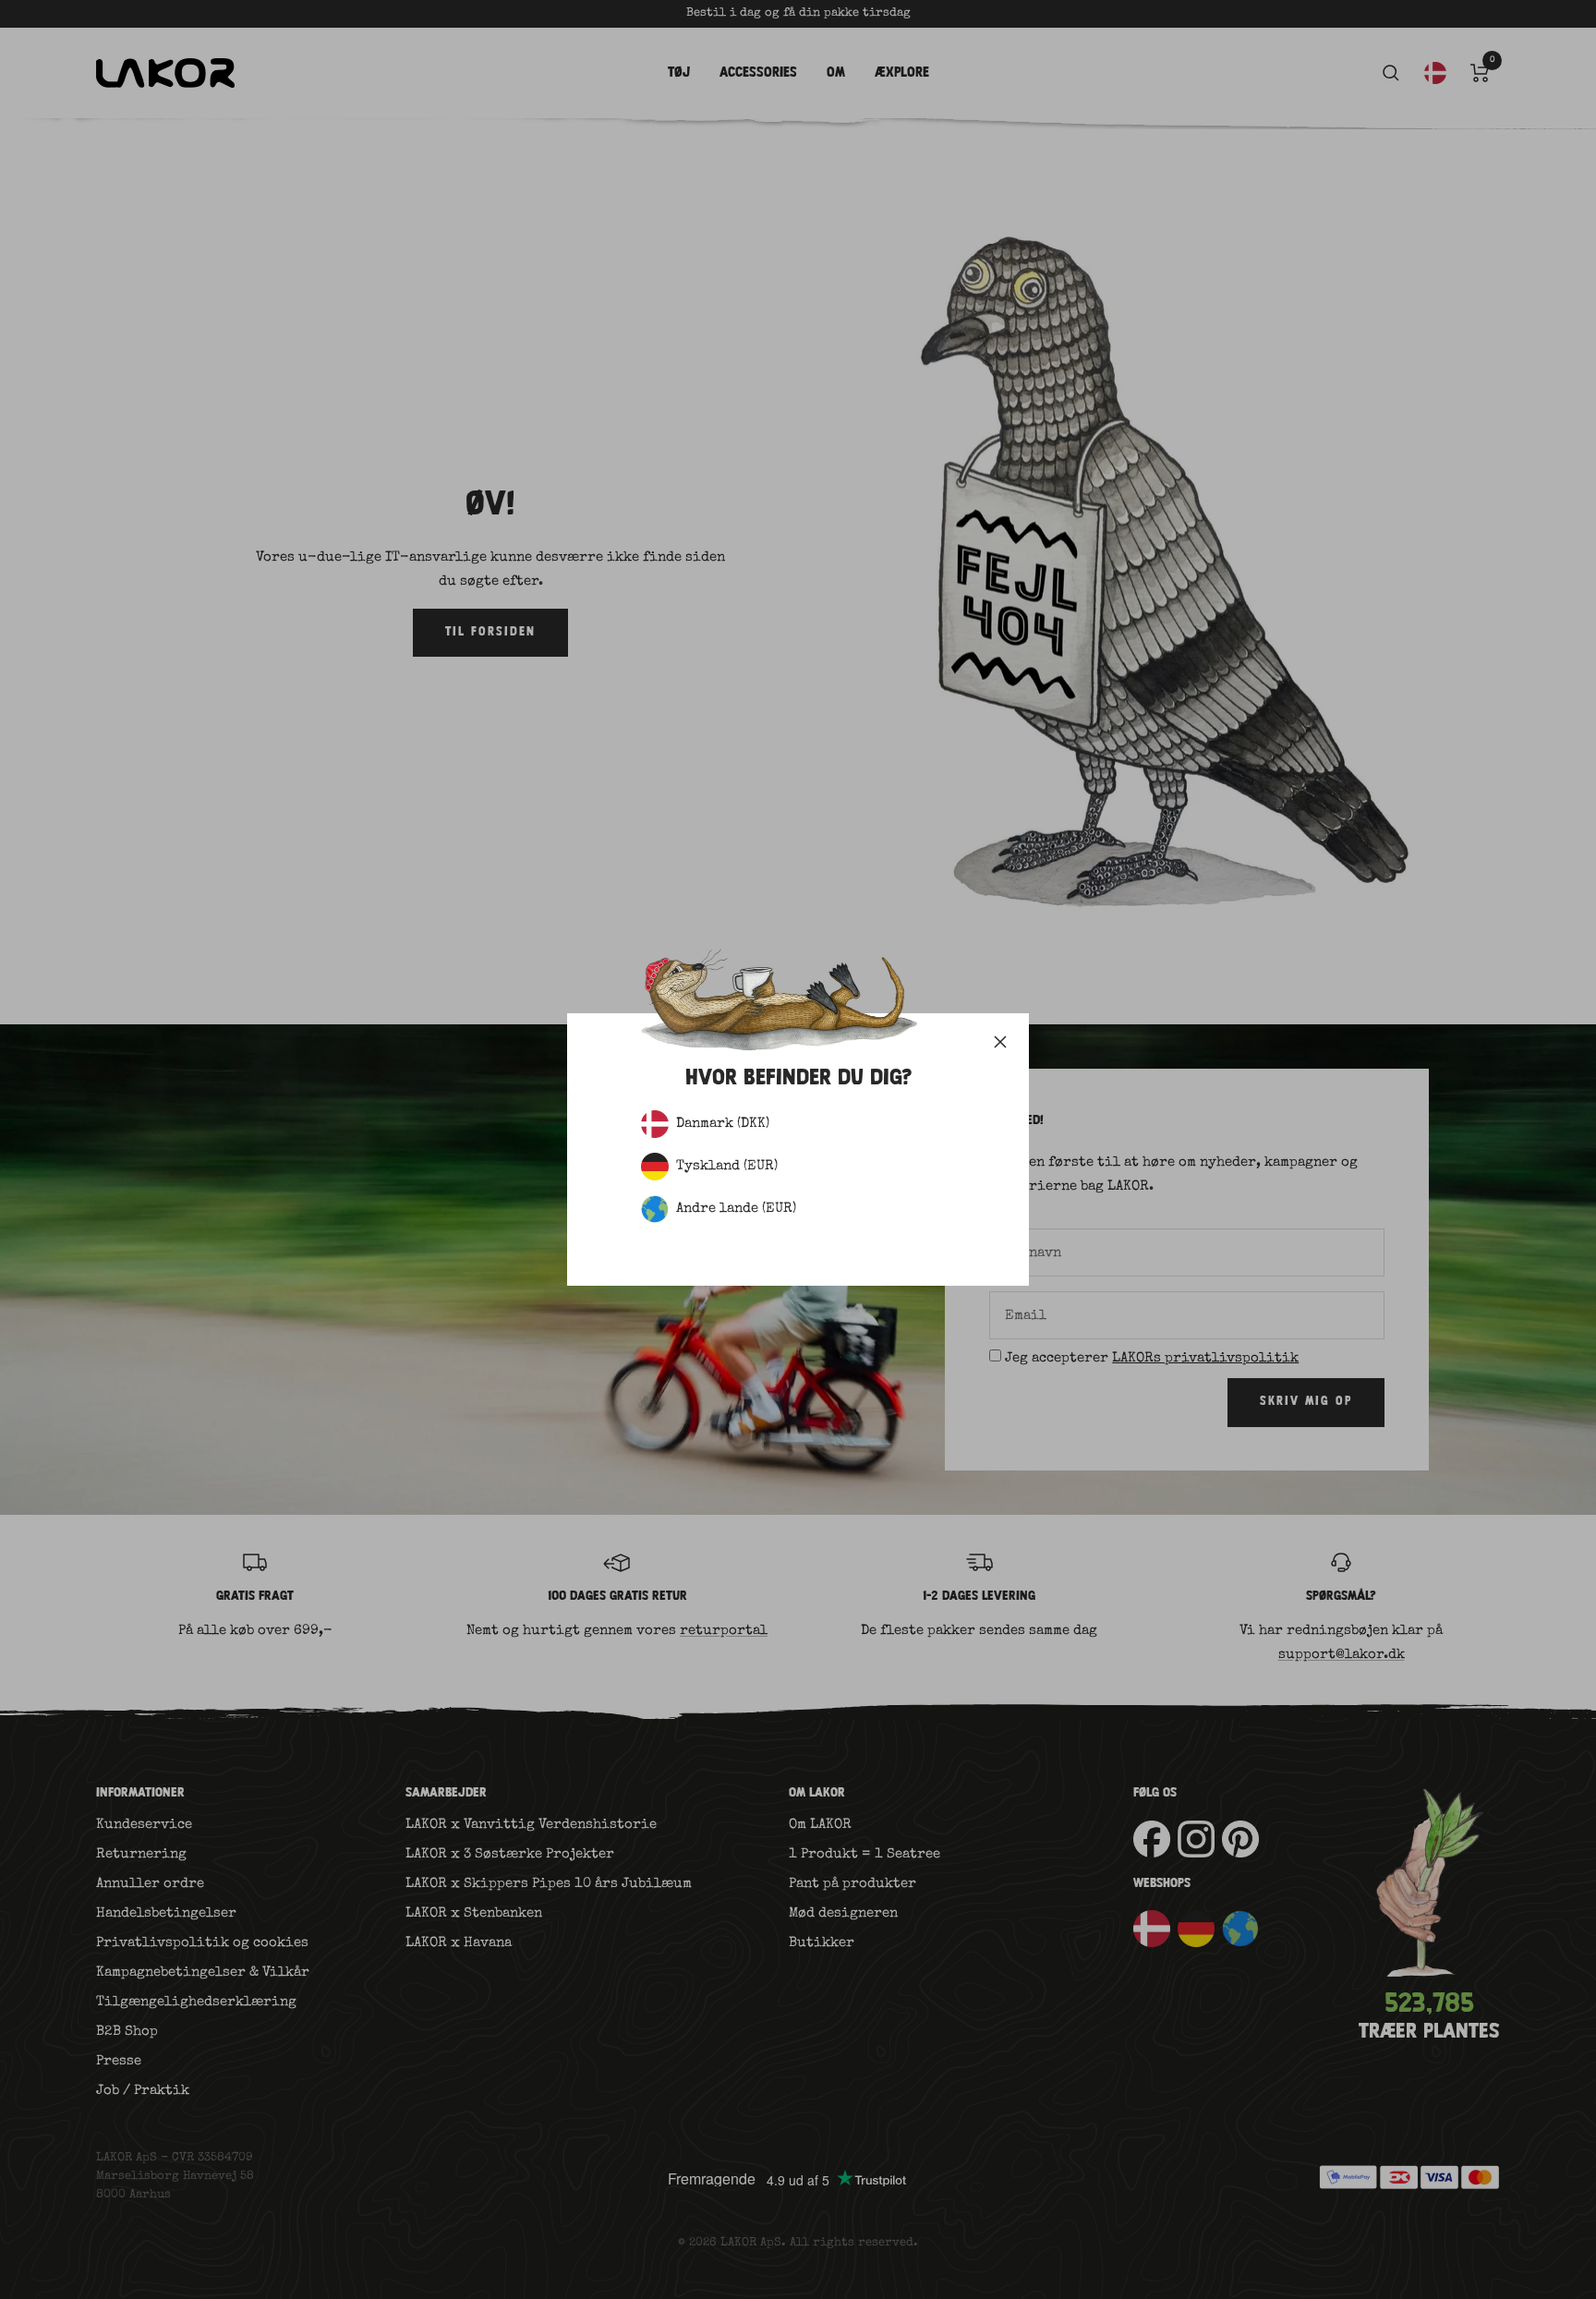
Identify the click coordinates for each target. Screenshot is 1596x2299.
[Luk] (1000, 1042)
